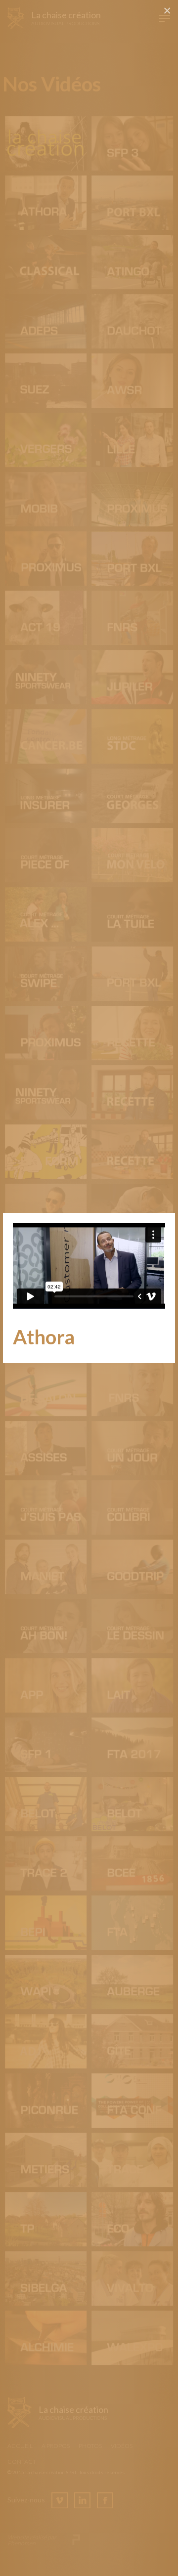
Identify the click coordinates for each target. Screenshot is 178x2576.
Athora (44, 1337)
